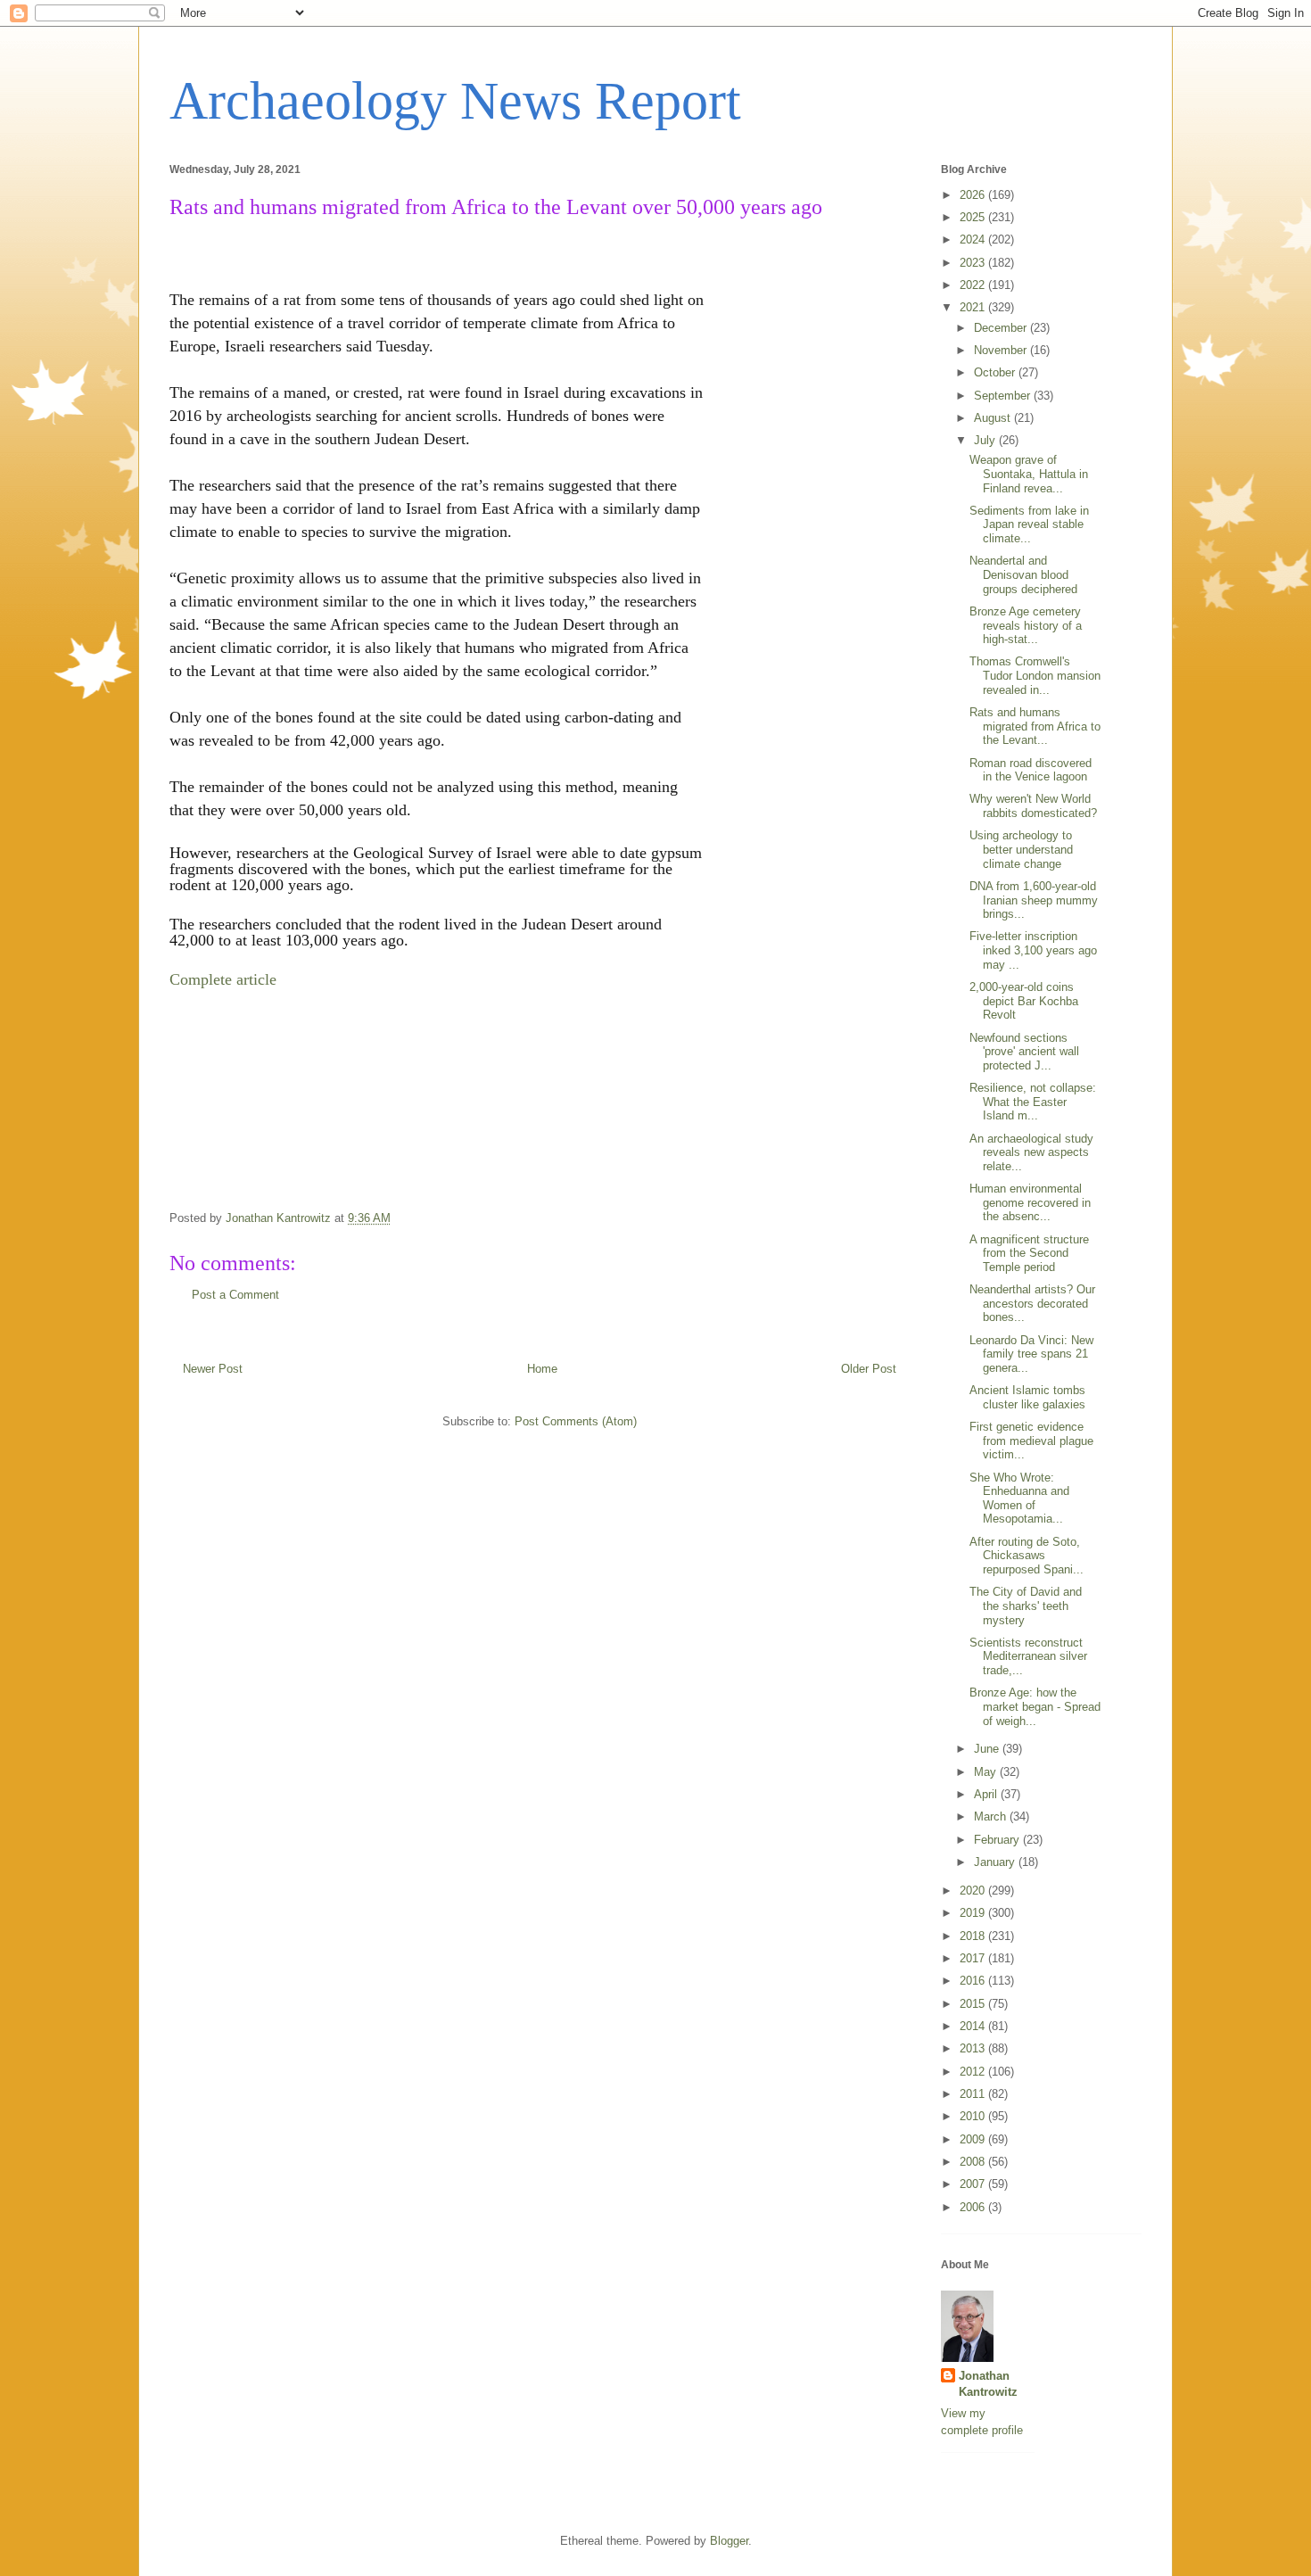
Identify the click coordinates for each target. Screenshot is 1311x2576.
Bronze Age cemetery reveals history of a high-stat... (1026, 625)
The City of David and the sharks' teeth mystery (1026, 1606)
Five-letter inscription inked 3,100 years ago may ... (1033, 950)
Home (542, 1369)
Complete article (223, 979)
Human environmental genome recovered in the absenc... (1030, 1202)
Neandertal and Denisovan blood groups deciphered (1023, 574)
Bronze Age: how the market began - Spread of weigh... (1035, 1706)
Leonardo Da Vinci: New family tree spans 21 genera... (1031, 1354)
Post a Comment (235, 1295)
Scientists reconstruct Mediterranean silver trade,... (1028, 1656)
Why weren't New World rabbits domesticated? (1033, 806)
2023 (974, 263)
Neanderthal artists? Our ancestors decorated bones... (1032, 1303)
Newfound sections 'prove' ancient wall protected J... (1024, 1052)
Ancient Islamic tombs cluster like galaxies (1027, 1397)
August (994, 418)
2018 (974, 1936)
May (987, 1772)
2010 (974, 2116)
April (987, 1794)
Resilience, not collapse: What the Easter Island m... (1033, 1102)
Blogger (729, 2541)
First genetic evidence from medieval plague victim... (1031, 1441)
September (1004, 396)
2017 (974, 1958)
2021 (974, 307)
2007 (974, 2184)
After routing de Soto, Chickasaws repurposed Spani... (1027, 1556)
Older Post (869, 1369)
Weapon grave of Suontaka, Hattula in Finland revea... (1029, 474)
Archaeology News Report (455, 101)
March (992, 1816)
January (996, 1862)
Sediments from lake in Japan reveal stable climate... (1029, 524)
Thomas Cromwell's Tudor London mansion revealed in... (1035, 675)
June (988, 1749)
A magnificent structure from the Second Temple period (1029, 1253)
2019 (974, 1913)
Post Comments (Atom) (576, 1421)
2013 (974, 2048)
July (986, 440)
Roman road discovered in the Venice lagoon (1031, 770)
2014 (974, 2026)
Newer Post (213, 1369)
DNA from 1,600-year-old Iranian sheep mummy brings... (1034, 900)
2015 (974, 2004)
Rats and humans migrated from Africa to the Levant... (1035, 726)
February (998, 1840)
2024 (974, 239)
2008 (974, 2162)
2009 (974, 2139)
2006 (974, 2207)
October (996, 372)
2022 (974, 285)
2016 (974, 1981)
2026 (974, 195)
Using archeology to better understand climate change (1021, 849)
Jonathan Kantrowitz (988, 2384)
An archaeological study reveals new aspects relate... (1031, 1152)
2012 (974, 2072)
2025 (974, 217)
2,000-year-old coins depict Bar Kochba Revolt (1024, 1001)
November (1002, 350)
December (1002, 328)
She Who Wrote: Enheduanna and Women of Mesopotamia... (1019, 1499)
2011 (974, 2094)
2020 (974, 1891)
